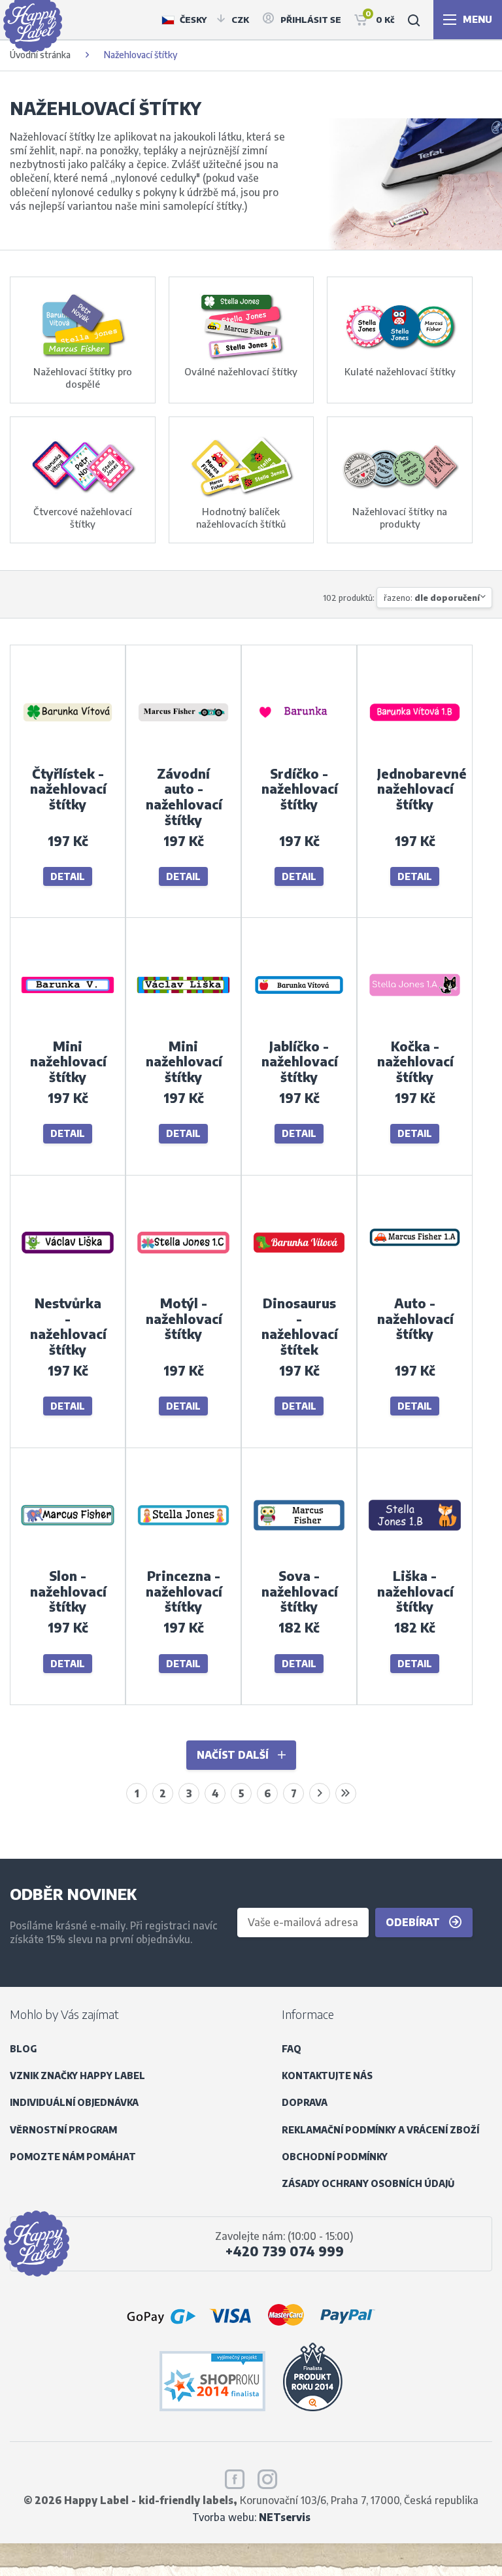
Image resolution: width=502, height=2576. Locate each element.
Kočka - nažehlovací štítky (415, 1061)
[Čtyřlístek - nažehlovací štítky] (68, 755)
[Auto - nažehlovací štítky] (415, 1286)
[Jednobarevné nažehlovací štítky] (415, 755)
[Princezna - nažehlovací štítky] (183, 1558)
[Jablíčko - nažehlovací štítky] (299, 1028)
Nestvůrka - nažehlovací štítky (68, 1326)
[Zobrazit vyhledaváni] (414, 20)
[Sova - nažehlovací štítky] (299, 1558)
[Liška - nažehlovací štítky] (415, 1558)
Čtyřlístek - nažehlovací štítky (68, 789)
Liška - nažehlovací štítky (415, 1591)
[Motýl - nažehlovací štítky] (183, 1286)
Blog (23, 2049)
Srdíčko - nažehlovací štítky (300, 789)
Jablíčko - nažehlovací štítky (300, 1061)
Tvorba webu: (251, 2517)
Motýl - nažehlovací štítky (184, 1318)
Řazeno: (432, 598)
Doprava (305, 2102)
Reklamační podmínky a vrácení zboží (380, 2130)
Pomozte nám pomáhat (73, 2157)
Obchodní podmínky (335, 2157)
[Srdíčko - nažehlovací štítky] (299, 755)
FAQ (292, 2049)
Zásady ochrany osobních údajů (368, 2183)
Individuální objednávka (74, 2102)
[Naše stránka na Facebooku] (235, 2477)
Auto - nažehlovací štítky (415, 1318)
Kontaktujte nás (327, 2076)
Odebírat (414, 1922)
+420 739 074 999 (285, 2251)
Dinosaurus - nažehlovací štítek (300, 1326)
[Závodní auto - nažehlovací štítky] (183, 755)
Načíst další (234, 1754)
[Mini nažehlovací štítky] (68, 1028)
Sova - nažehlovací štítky (300, 1591)
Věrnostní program (63, 2130)
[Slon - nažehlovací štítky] (68, 1558)
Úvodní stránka (40, 55)
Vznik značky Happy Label (77, 2076)
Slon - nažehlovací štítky (68, 1591)
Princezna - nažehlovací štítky (184, 1591)
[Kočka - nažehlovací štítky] (415, 1028)
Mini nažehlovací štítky (68, 1061)
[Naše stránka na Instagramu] (267, 2477)
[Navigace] (468, 20)
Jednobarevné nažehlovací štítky (422, 789)
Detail (68, 876)
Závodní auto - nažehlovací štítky (184, 797)
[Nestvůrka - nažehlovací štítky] (68, 1286)
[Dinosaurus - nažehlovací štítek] (299, 1286)
